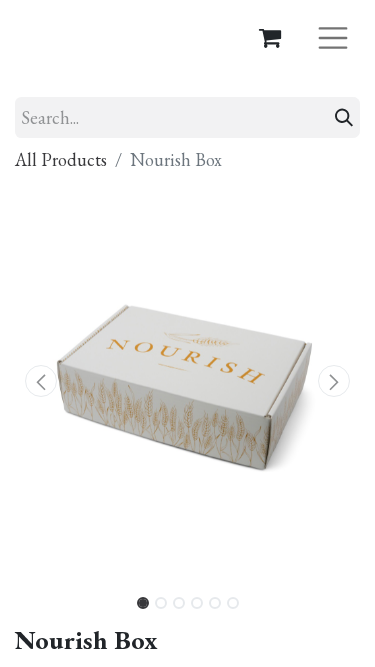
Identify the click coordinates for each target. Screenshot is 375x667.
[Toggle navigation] (333, 36)
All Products (61, 159)
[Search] (344, 117)
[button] (41, 381)
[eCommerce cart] (270, 37)
